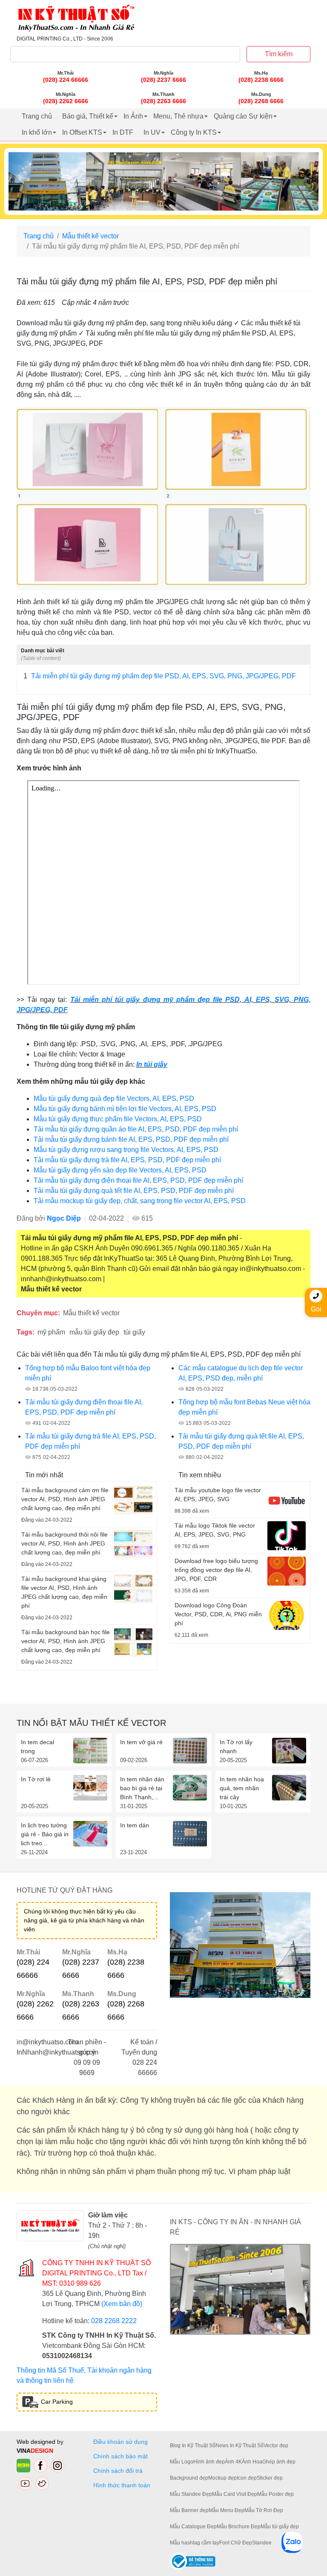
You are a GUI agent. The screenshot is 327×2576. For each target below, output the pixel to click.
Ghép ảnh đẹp (279, 2462)
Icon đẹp (247, 2478)
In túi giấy (152, 1064)
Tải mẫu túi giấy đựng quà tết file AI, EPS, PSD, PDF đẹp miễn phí (134, 1191)
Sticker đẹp (270, 2478)
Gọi (316, 1309)
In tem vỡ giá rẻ (141, 1742)
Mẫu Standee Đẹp (191, 2494)
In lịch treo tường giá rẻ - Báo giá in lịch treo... (45, 1834)
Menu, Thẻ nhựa (178, 116)
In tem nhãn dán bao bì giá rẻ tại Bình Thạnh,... (142, 1788)
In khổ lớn (37, 132)
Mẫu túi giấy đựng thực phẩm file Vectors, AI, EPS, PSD (118, 1119)
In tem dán (135, 1825)
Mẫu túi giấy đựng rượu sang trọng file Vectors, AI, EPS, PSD (126, 1150)
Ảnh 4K (233, 2462)
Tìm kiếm (279, 54)
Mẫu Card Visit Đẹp (235, 2494)
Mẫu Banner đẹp (189, 2510)
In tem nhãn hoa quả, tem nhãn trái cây (242, 1788)
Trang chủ (37, 116)
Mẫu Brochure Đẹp (239, 2527)
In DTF (123, 132)
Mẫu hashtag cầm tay (195, 2543)
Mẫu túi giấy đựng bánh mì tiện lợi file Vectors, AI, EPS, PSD (125, 1109)
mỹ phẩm (51, 1332)
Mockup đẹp (222, 2478)
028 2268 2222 (114, 2321)
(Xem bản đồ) (122, 2304)
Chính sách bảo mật (120, 2456)
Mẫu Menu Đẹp (227, 2510)
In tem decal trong (37, 1747)
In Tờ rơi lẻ (36, 1779)
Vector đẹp (276, 2446)
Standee (262, 2543)
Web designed (37, 2442)
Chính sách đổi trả (120, 2471)
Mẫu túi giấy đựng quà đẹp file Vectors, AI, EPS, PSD (114, 1098)
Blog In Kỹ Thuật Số (193, 2446)
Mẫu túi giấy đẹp (280, 2527)
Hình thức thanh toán (122, 2485)
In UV (152, 132)
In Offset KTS (82, 132)
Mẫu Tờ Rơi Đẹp (264, 2510)
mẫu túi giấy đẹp (94, 1332)
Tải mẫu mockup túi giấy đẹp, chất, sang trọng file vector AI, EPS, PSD (140, 1201)
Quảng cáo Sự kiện (243, 116)
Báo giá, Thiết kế (88, 116)
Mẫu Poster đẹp (275, 2494)
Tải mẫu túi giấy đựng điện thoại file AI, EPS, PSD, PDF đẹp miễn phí (138, 1180)
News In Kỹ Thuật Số (240, 2446)
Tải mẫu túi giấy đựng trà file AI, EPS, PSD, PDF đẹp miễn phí (127, 1160)
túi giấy (134, 1332)
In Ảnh (133, 116)
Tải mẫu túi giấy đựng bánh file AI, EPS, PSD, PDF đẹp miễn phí (131, 1139)
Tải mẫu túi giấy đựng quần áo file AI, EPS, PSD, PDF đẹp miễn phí (136, 1129)
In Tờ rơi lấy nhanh (236, 1747)
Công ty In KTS (194, 132)
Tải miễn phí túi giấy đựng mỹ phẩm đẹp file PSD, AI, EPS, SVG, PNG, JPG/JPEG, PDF (160, 676)
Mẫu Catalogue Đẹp (193, 2527)
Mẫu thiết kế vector (90, 236)
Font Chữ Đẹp (236, 2543)
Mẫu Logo (182, 2462)
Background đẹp (189, 2478)
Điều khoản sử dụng (120, 2442)
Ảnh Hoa (252, 2462)
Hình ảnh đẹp (209, 2462)
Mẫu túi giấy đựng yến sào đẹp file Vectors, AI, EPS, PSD (120, 1170)
